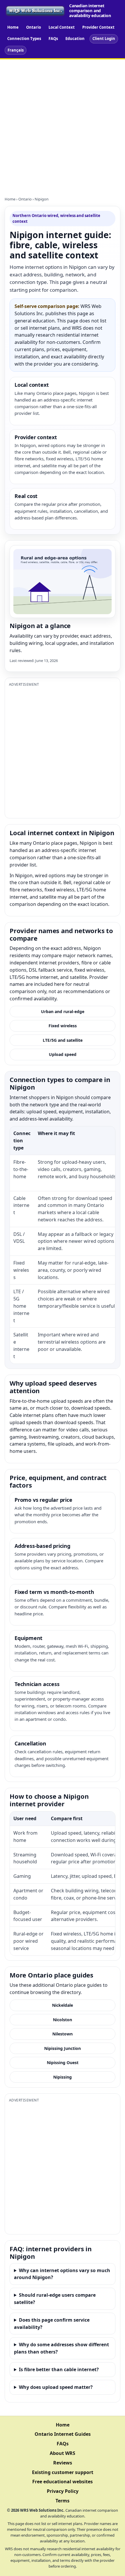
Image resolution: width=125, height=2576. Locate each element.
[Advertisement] (63, 125)
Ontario (34, 27)
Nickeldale (63, 2005)
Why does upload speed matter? (56, 2387)
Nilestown (63, 2034)
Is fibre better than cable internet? (59, 2369)
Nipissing (63, 2077)
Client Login (104, 39)
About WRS (63, 2453)
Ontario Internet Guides (63, 2434)
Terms (63, 2501)
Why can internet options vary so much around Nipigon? (62, 2274)
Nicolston (63, 2020)
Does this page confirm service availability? (52, 2324)
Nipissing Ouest (63, 2063)
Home (13, 27)
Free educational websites (63, 2482)
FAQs (53, 39)
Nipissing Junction (63, 2048)
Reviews (63, 2463)
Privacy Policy (63, 2491)
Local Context (62, 27)
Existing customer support (63, 2472)
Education (75, 39)
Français (16, 50)
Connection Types (24, 39)
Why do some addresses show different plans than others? (61, 2348)
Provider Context (98, 27)
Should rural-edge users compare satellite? (55, 2299)
